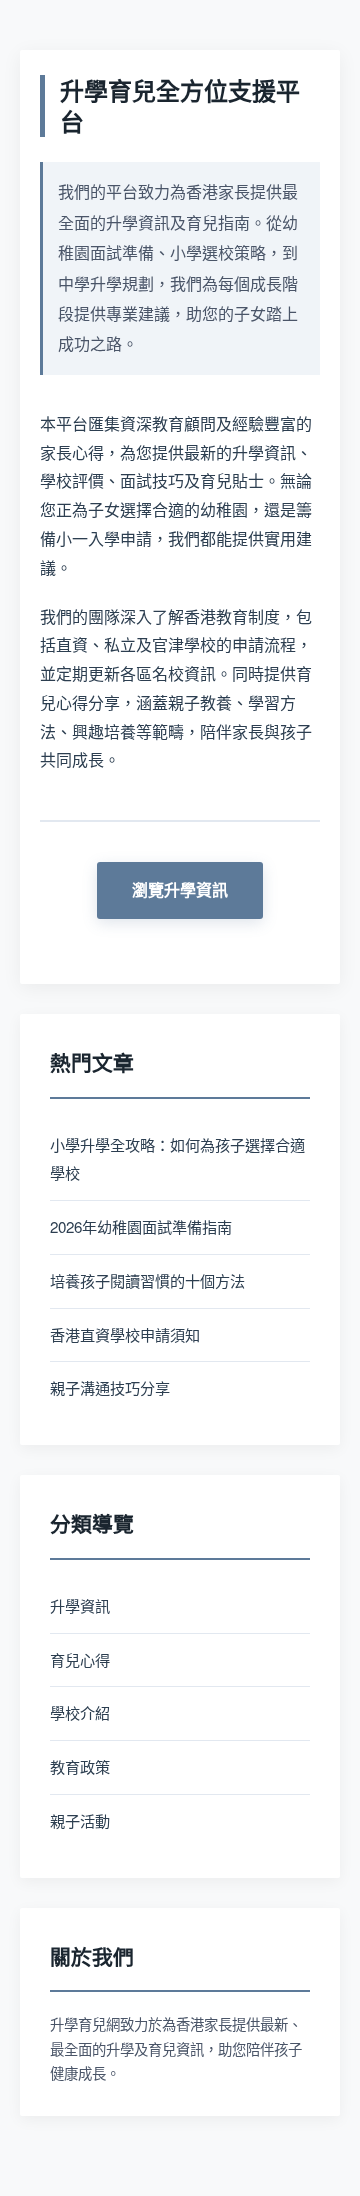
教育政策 (80, 1766)
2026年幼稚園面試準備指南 (141, 1226)
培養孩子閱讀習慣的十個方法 (147, 1280)
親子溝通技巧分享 (110, 1387)
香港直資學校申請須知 (125, 1334)
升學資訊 (80, 1605)
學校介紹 (80, 1712)
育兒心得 (80, 1659)
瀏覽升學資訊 (180, 889)
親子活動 (80, 1820)
